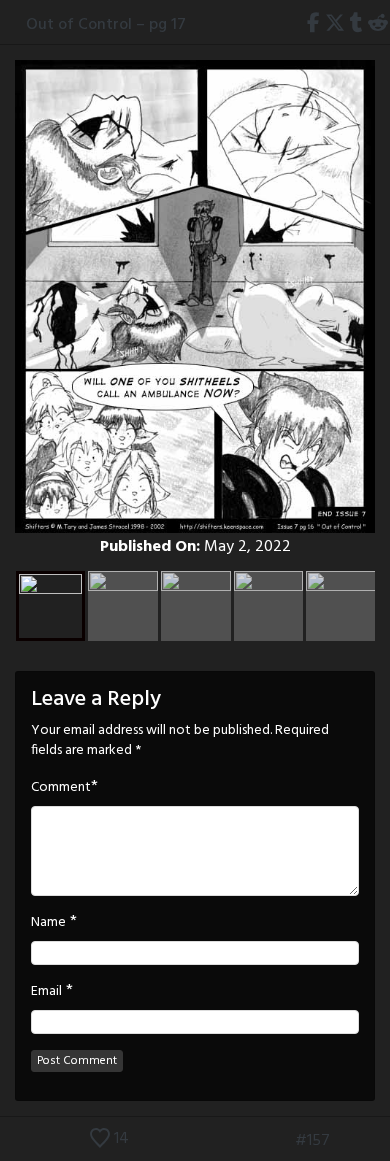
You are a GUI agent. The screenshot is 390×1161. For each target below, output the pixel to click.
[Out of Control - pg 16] (278, 1141)
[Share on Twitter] (335, 25)
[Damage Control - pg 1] (347, 1141)
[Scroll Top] (13, 1141)
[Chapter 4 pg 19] (377, 1141)
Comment (61, 788)
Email (46, 992)
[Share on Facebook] (314, 25)
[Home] (13, 24)
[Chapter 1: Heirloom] (248, 1141)
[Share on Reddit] (377, 25)
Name (48, 923)
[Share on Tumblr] (356, 25)
